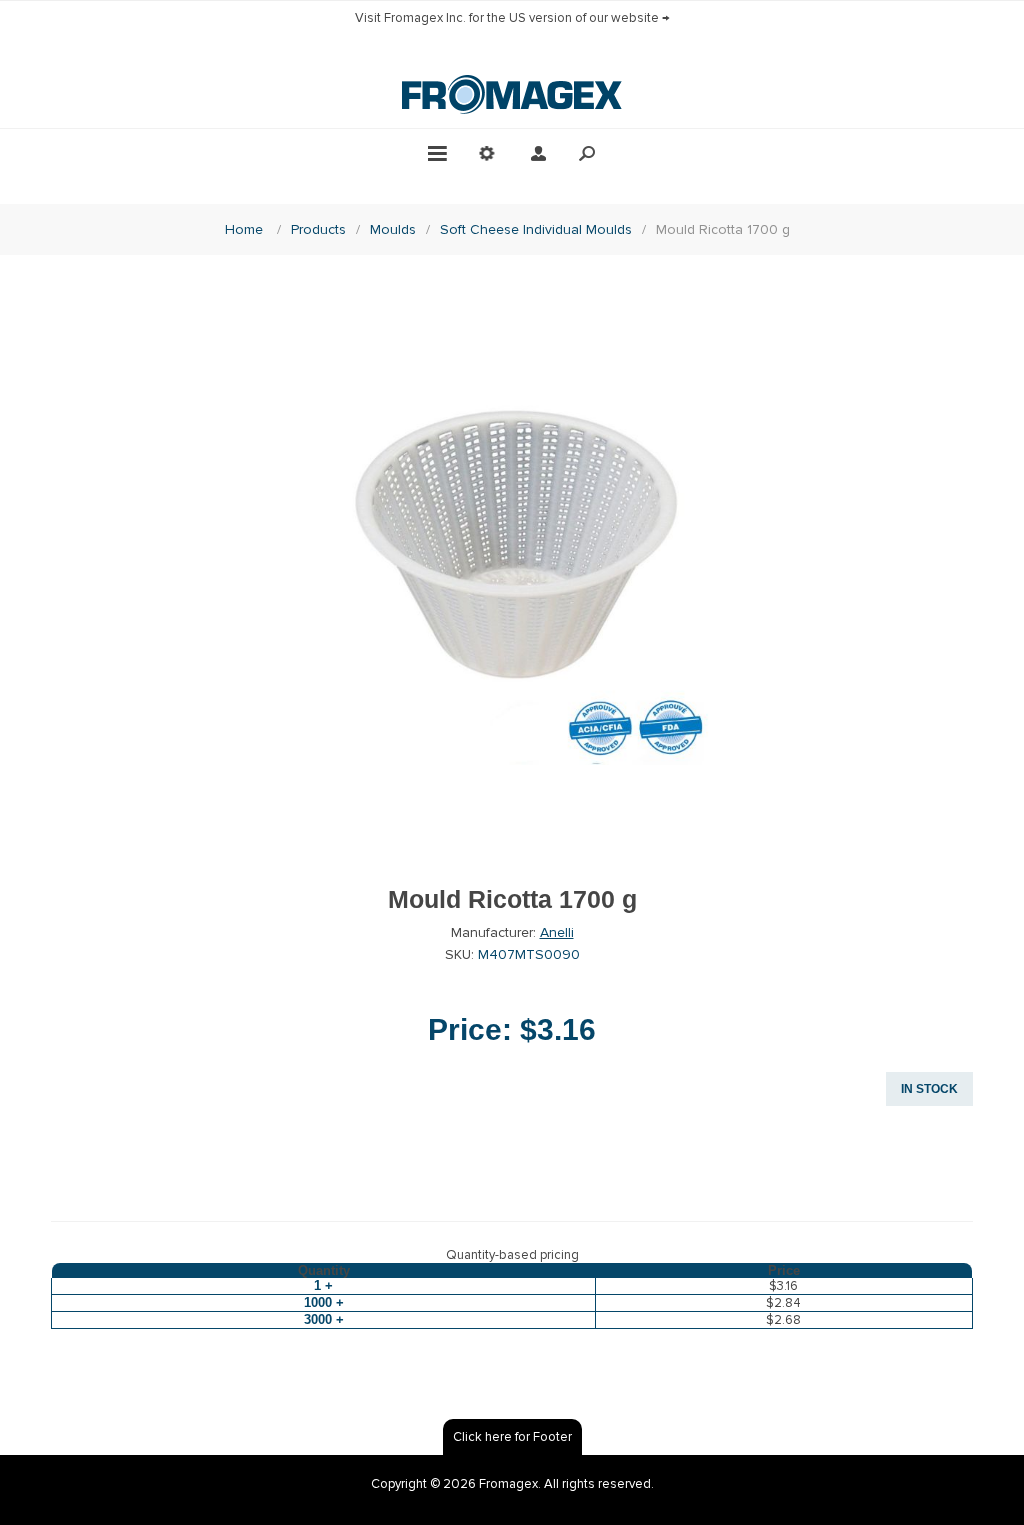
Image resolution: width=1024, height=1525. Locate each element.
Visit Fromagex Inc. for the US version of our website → (512, 18)
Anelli (557, 932)
